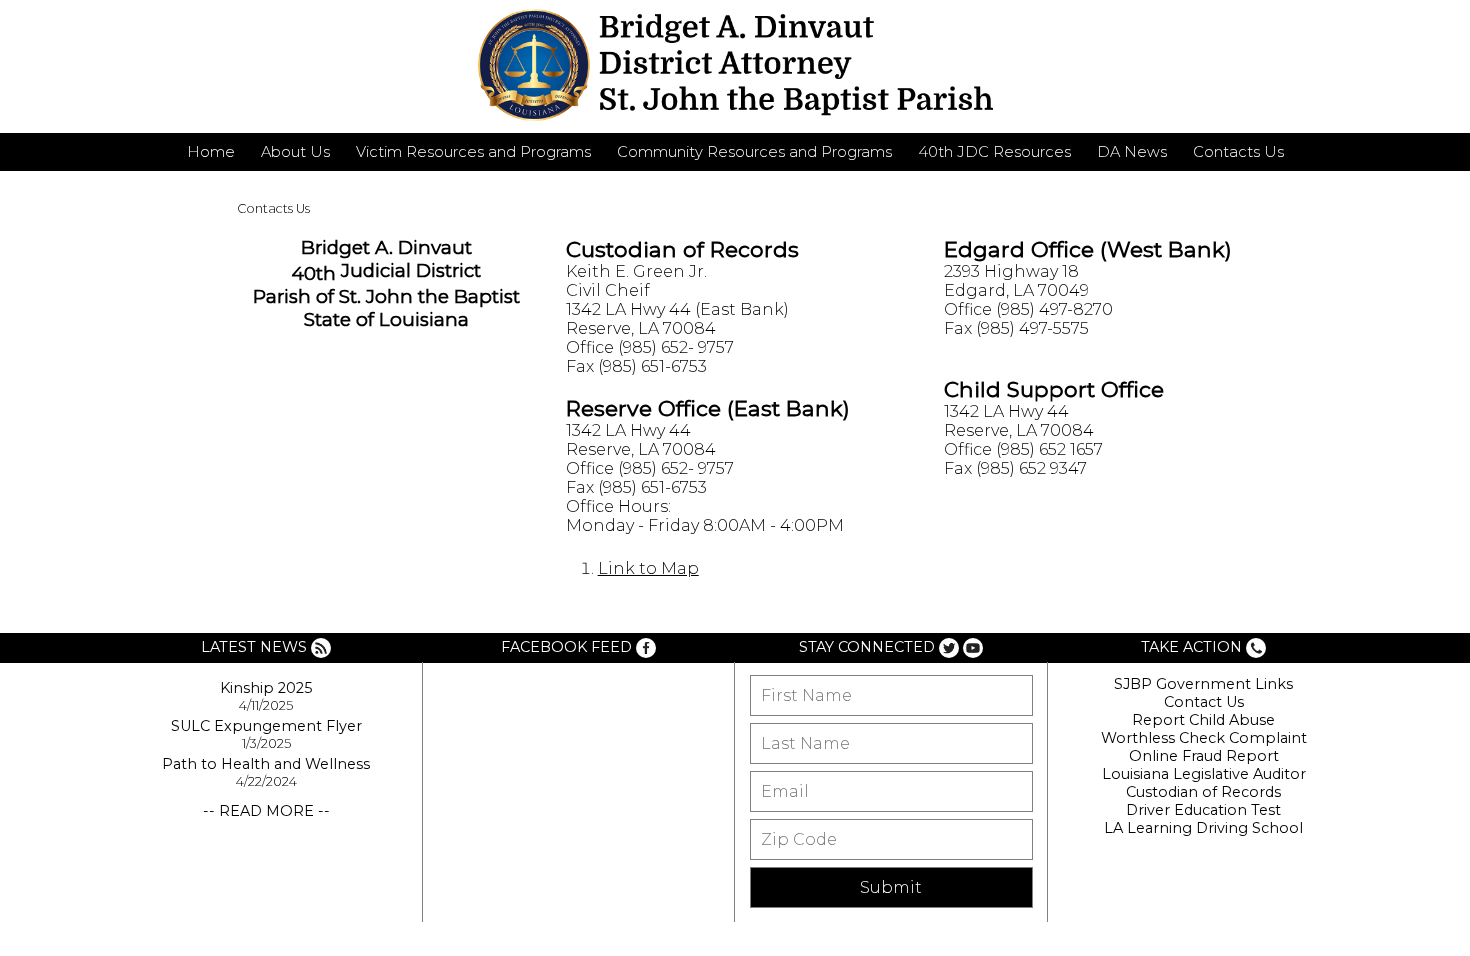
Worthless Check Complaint (1204, 738)
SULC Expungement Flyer (266, 726)
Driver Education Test (1203, 810)
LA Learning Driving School (1203, 828)
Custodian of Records (1203, 792)
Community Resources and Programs (754, 152)
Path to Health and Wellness (266, 764)
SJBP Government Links (1203, 684)
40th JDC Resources (994, 152)
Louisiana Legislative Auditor (1204, 774)
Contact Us (1204, 702)
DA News (1132, 152)
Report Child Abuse (1203, 720)
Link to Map (648, 568)
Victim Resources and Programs (473, 152)
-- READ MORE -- (266, 811)
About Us (295, 152)
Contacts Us (1238, 152)
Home (211, 152)
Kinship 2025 (266, 688)
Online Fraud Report (1204, 756)
